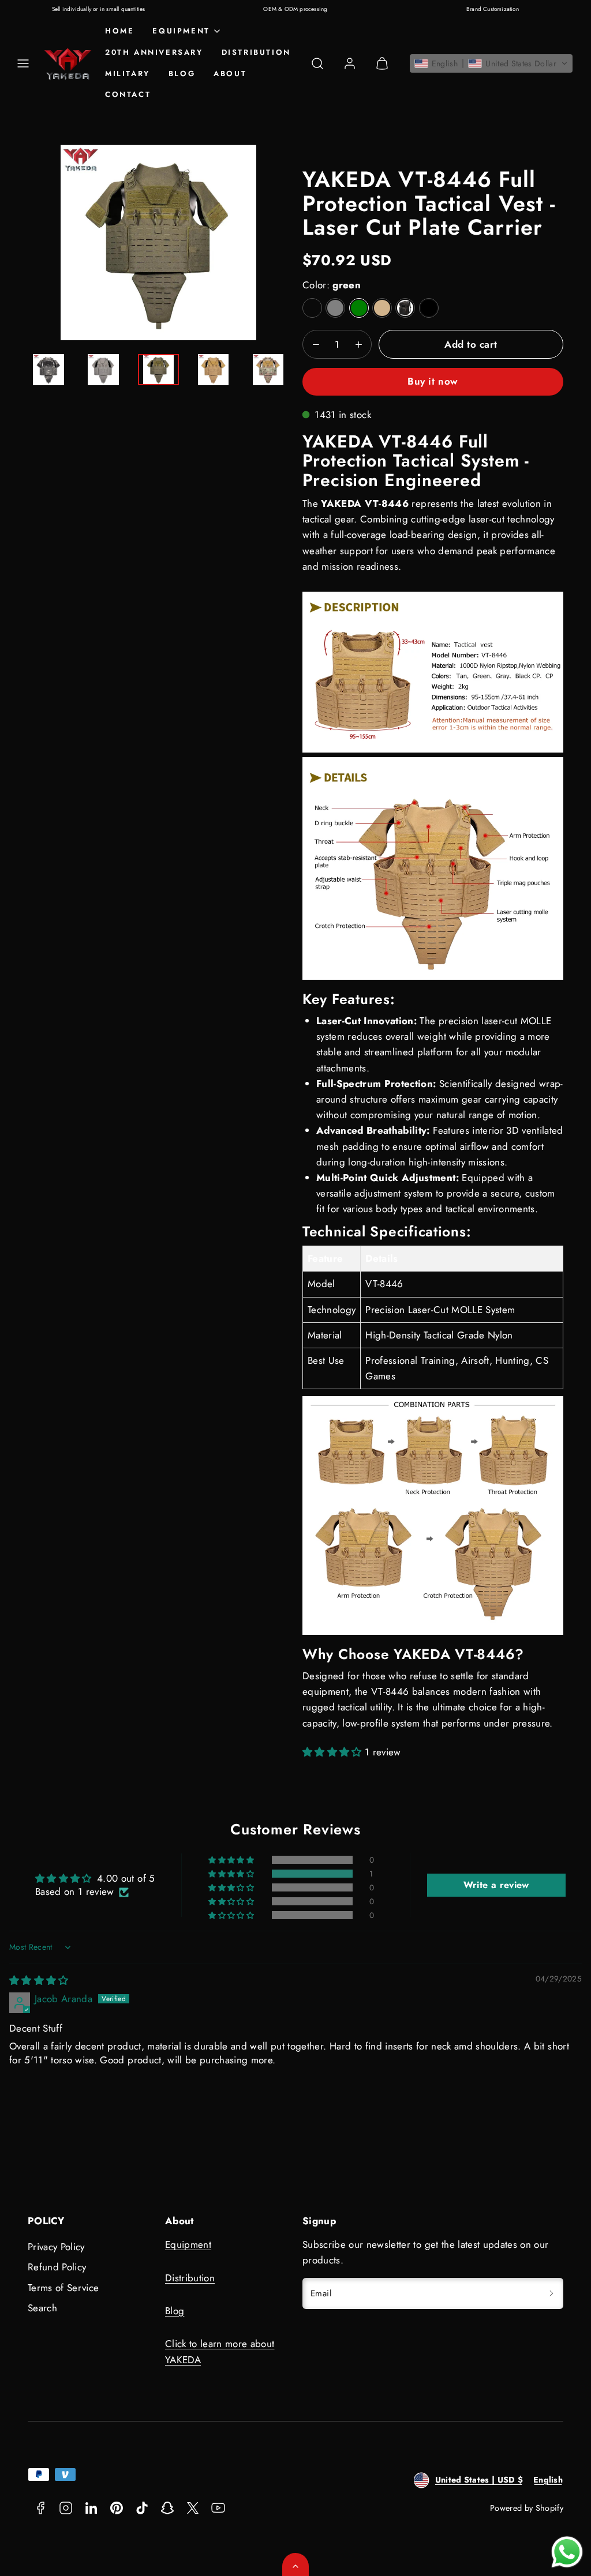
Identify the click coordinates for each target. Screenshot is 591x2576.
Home (119, 31)
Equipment (188, 2244)
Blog (182, 74)
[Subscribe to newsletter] (551, 2294)
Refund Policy (57, 2267)
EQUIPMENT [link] (181, 31)
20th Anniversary (154, 52)
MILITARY (128, 74)
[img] (39, 1980)
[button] (23, 63)
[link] (350, 63)
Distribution (256, 52)
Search (42, 2308)
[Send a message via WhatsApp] (567, 2552)
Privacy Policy (56, 2247)
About (230, 74)
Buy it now (433, 381)
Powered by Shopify (527, 2508)
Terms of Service (63, 2288)
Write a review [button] (496, 1885)
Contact (128, 94)
